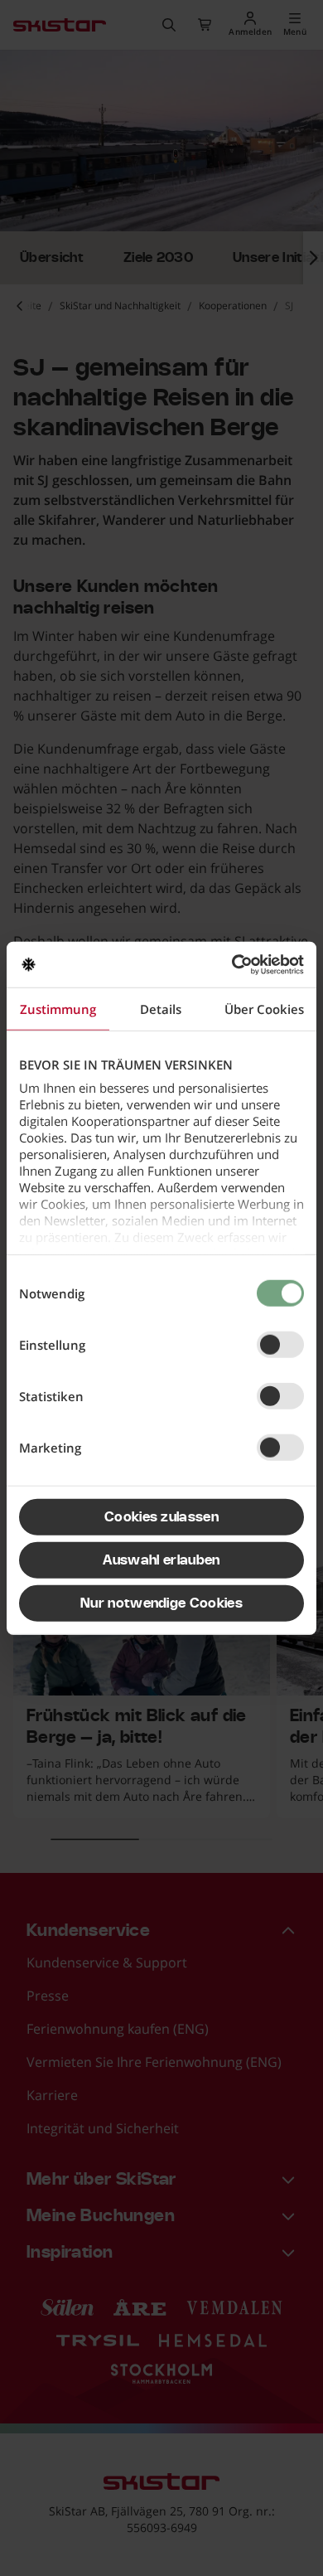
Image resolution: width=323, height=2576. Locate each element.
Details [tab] (161, 1009)
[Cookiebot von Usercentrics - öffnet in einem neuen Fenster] (232, 964)
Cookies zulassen (161, 1517)
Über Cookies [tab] (264, 1009)
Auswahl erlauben (161, 1560)
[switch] (280, 1345)
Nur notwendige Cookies (161, 1603)
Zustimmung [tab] (58, 1009)
